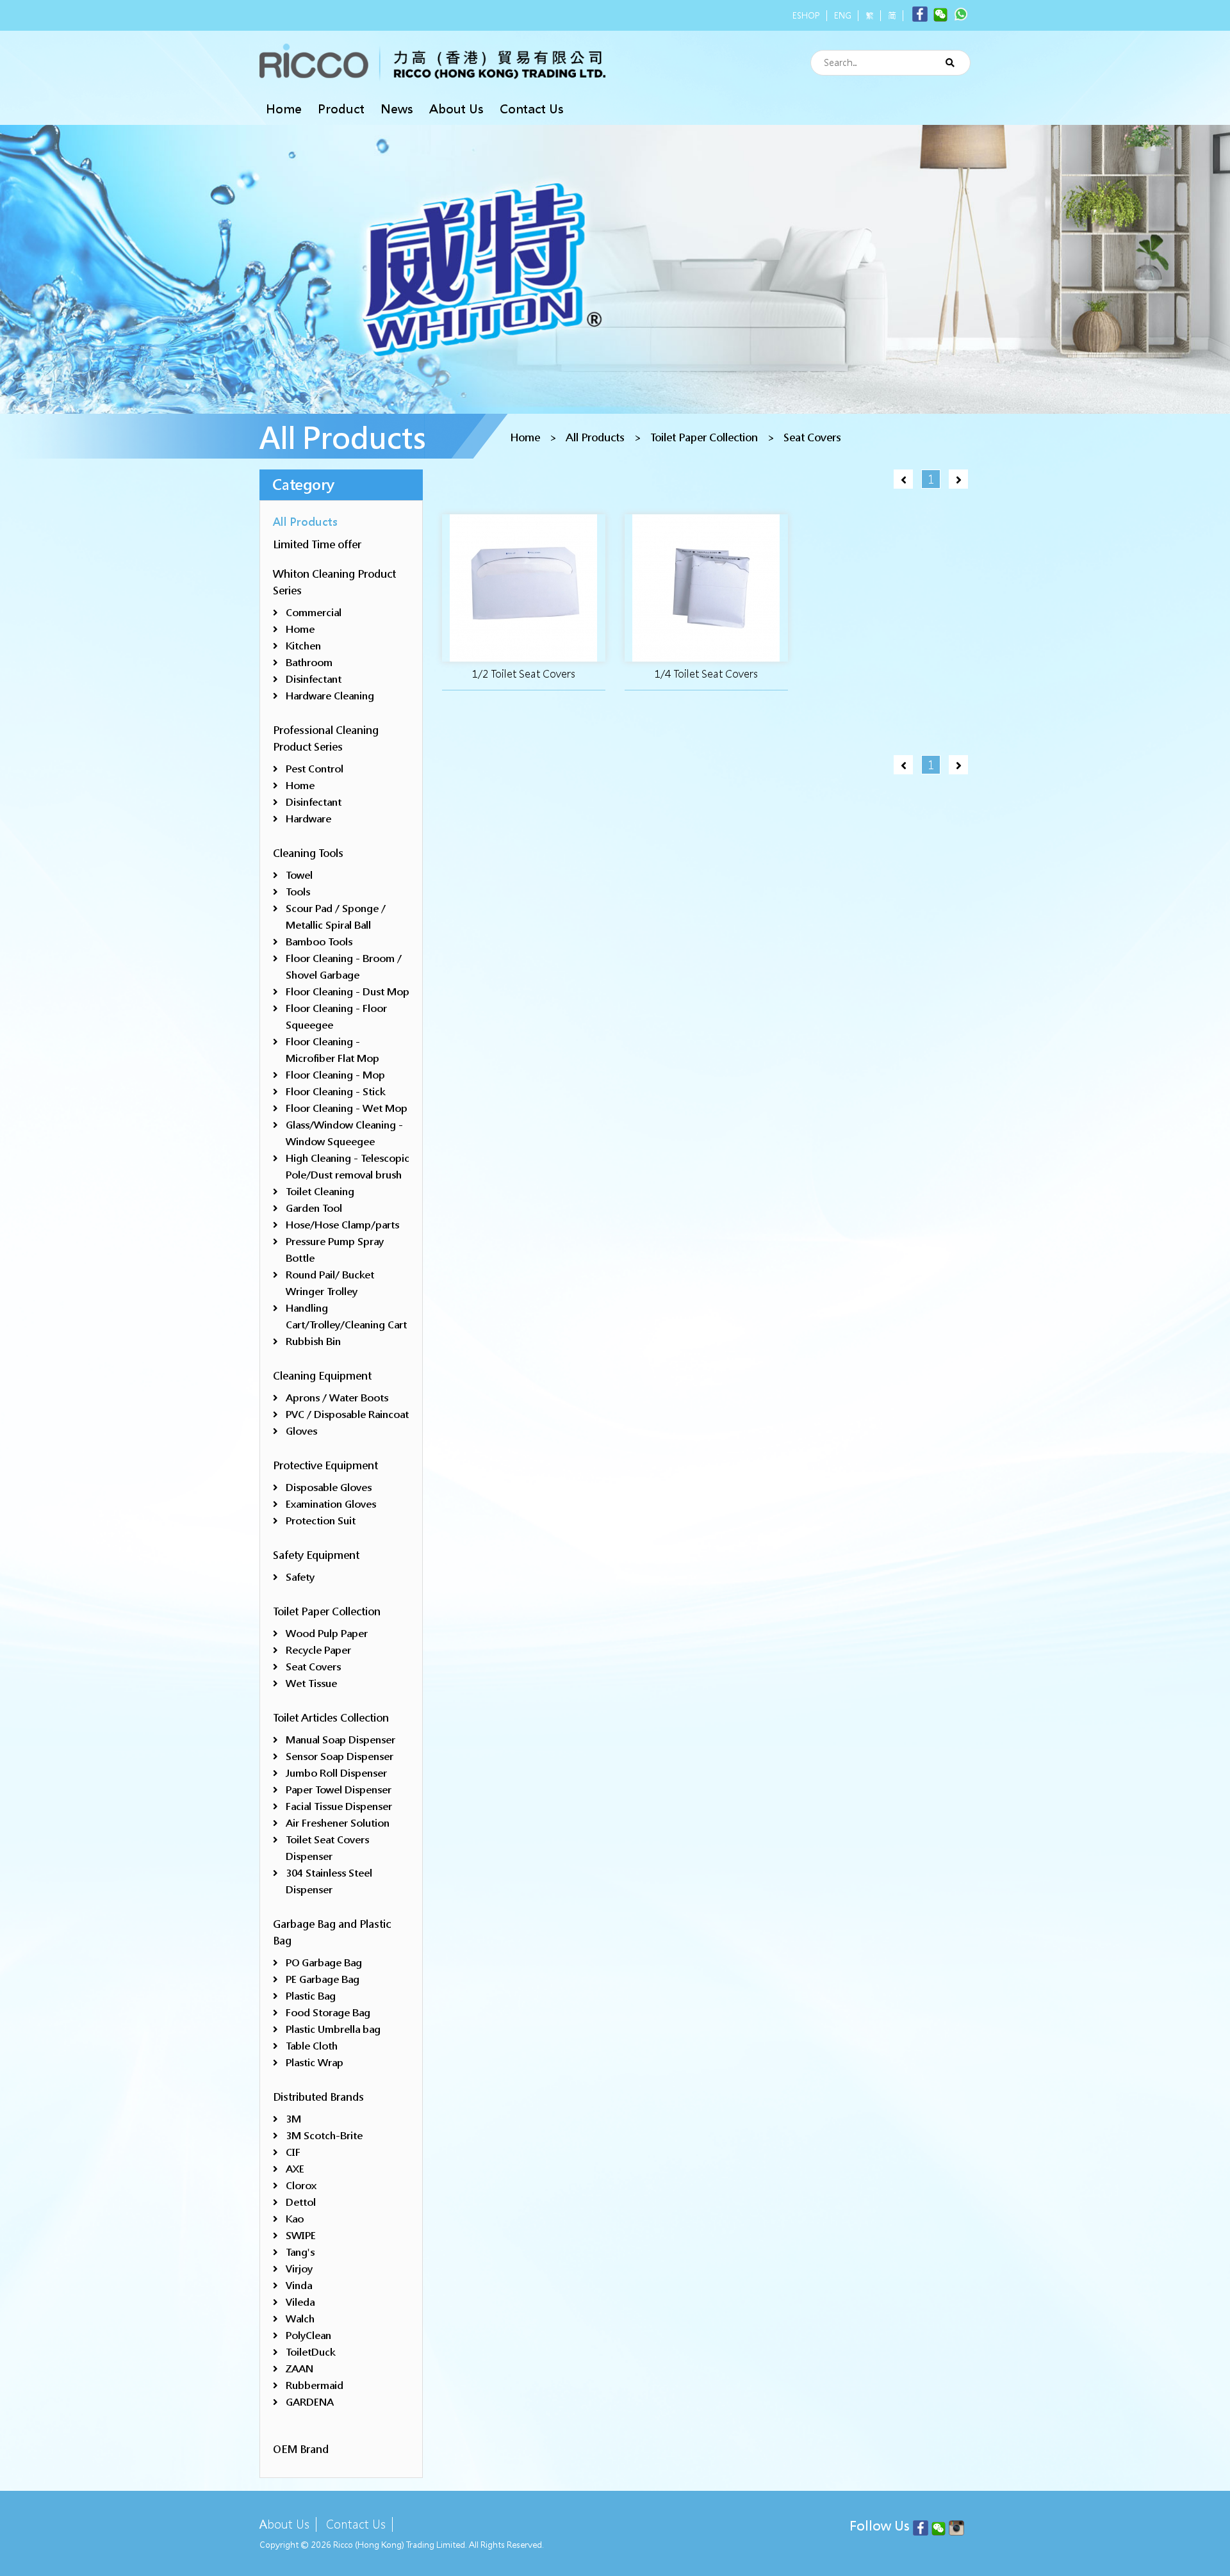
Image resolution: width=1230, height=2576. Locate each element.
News (397, 109)
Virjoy (299, 2269)
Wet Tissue (311, 1683)
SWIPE (301, 2236)
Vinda (299, 2286)
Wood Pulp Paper (327, 1634)
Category (303, 485)
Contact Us (532, 109)
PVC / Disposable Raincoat (347, 1414)
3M (293, 2119)
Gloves (301, 1431)
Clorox (301, 2186)
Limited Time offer (317, 545)
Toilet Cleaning (320, 1192)
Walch (300, 2319)
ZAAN (299, 2369)
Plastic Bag (311, 1996)
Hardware (308, 819)
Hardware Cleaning (330, 696)
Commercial (314, 613)
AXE (295, 2169)
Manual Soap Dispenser (340, 1740)
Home (284, 109)
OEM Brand (301, 2450)
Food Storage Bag (328, 2013)
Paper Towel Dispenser (339, 1790)
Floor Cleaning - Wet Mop (347, 1108)
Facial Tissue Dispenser (339, 1806)
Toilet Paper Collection (704, 438)
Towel (299, 875)
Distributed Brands (318, 2097)
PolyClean (308, 2336)
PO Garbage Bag (324, 1963)
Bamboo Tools (319, 942)
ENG (843, 16)
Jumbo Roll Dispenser (336, 1773)
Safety (300, 1577)
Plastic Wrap (315, 2063)
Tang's (300, 2252)
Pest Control (315, 769)
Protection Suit (321, 1521)
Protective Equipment (325, 1466)
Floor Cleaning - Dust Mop (348, 992)
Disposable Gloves (329, 1488)
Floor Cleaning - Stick (335, 1092)
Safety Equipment (316, 1555)
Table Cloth (312, 2046)
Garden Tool (314, 1208)
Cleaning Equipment (322, 1376)
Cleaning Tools (308, 853)
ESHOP (806, 16)
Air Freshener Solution (338, 1823)
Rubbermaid (315, 2385)
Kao (295, 2219)
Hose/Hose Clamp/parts (342, 1225)
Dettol (301, 2202)
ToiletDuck (310, 2352)
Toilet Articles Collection (331, 1718)
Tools (298, 892)
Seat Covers (812, 438)
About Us (456, 109)
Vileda (300, 2302)
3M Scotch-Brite (324, 2136)
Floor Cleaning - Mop (335, 1075)
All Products (595, 438)
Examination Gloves (331, 1504)
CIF (293, 2152)
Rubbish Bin (313, 1341)
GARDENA (310, 2402)
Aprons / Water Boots (337, 1398)
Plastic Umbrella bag (333, 2029)
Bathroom (309, 663)
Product (341, 109)
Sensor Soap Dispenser (340, 1757)
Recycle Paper (318, 1650)
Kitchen (303, 646)
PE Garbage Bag (323, 1979)
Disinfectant (314, 679)
